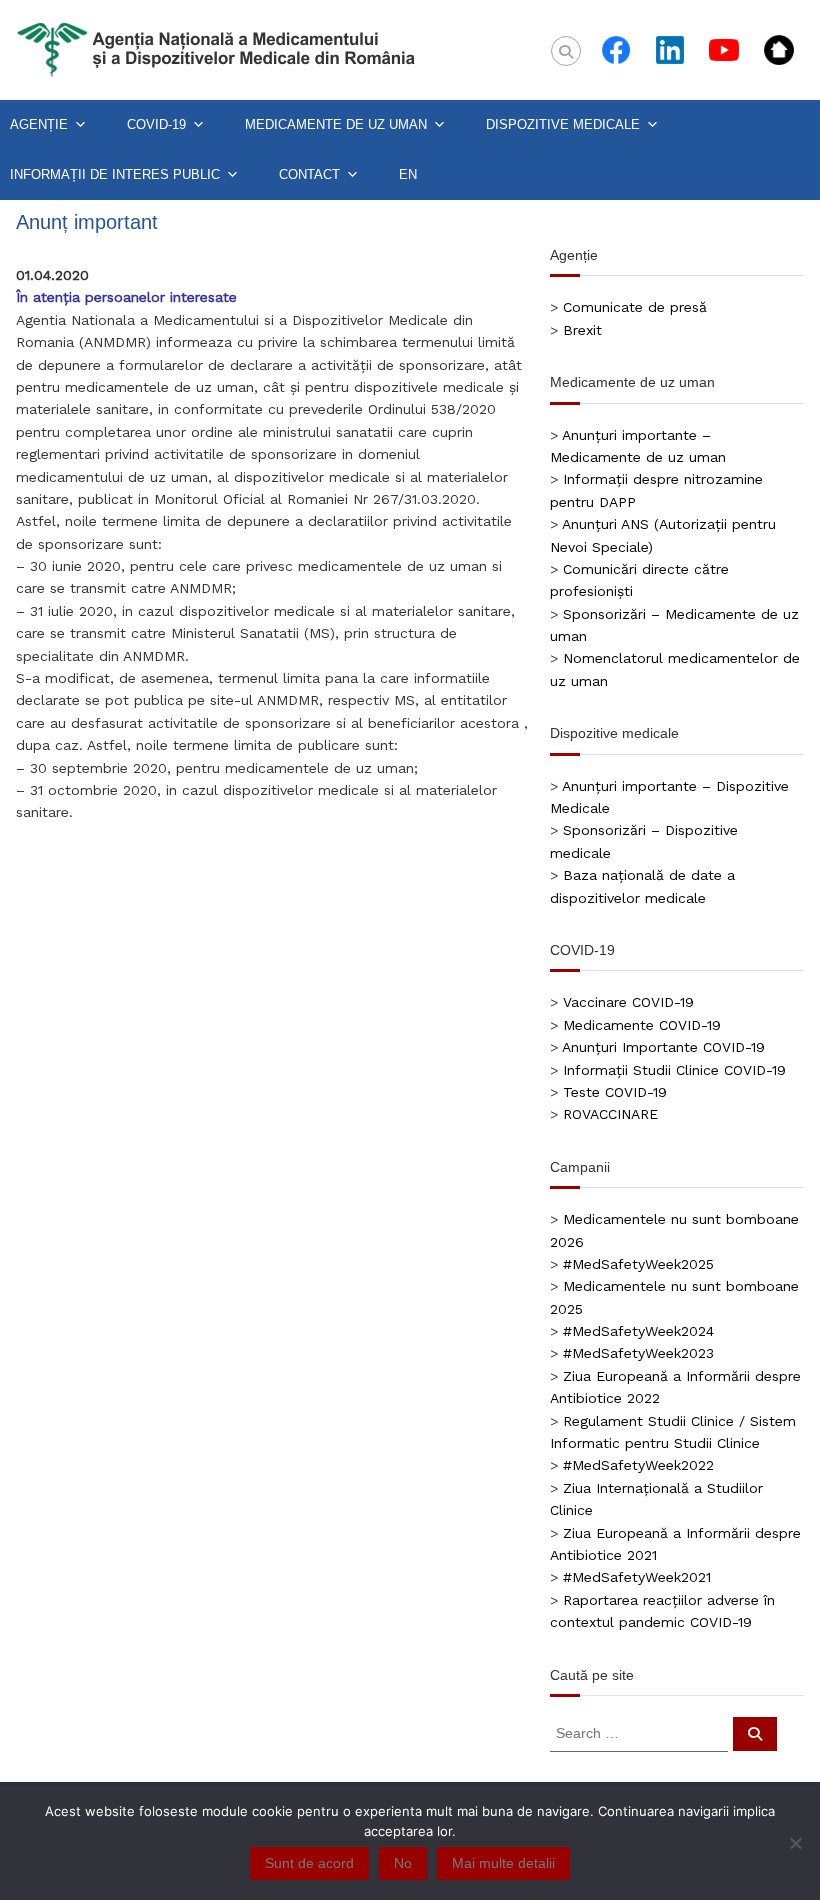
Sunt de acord (309, 1863)
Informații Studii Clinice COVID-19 (674, 1070)
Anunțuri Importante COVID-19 (663, 1047)
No (403, 1863)
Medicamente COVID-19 (642, 1025)
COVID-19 (156, 124)
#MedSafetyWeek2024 (638, 1331)
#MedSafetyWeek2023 (638, 1353)
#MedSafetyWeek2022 (638, 1465)
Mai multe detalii (503, 1863)
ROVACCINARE (610, 1114)
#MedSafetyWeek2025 (638, 1264)
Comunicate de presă (635, 307)
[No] (795, 1843)
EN (408, 174)
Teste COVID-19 (615, 1092)
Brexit (582, 330)
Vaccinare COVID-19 (628, 1002)
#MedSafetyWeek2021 (637, 1577)
